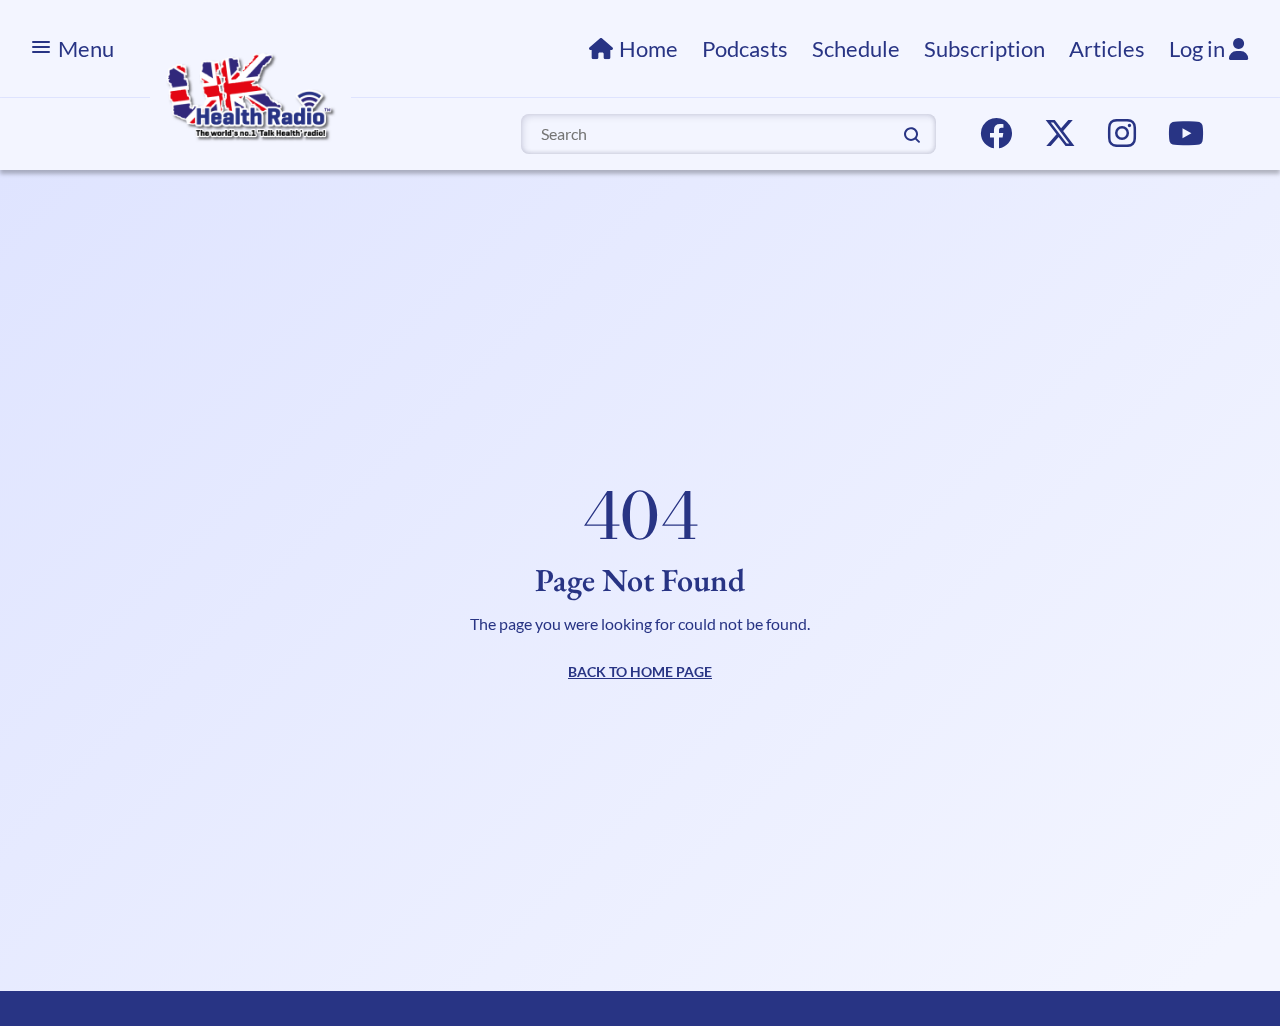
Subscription (984, 48)
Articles (1107, 48)
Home (648, 48)
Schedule (856, 48)
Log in (1199, 48)
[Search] (912, 133)
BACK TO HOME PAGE (640, 671)
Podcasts (745, 48)
